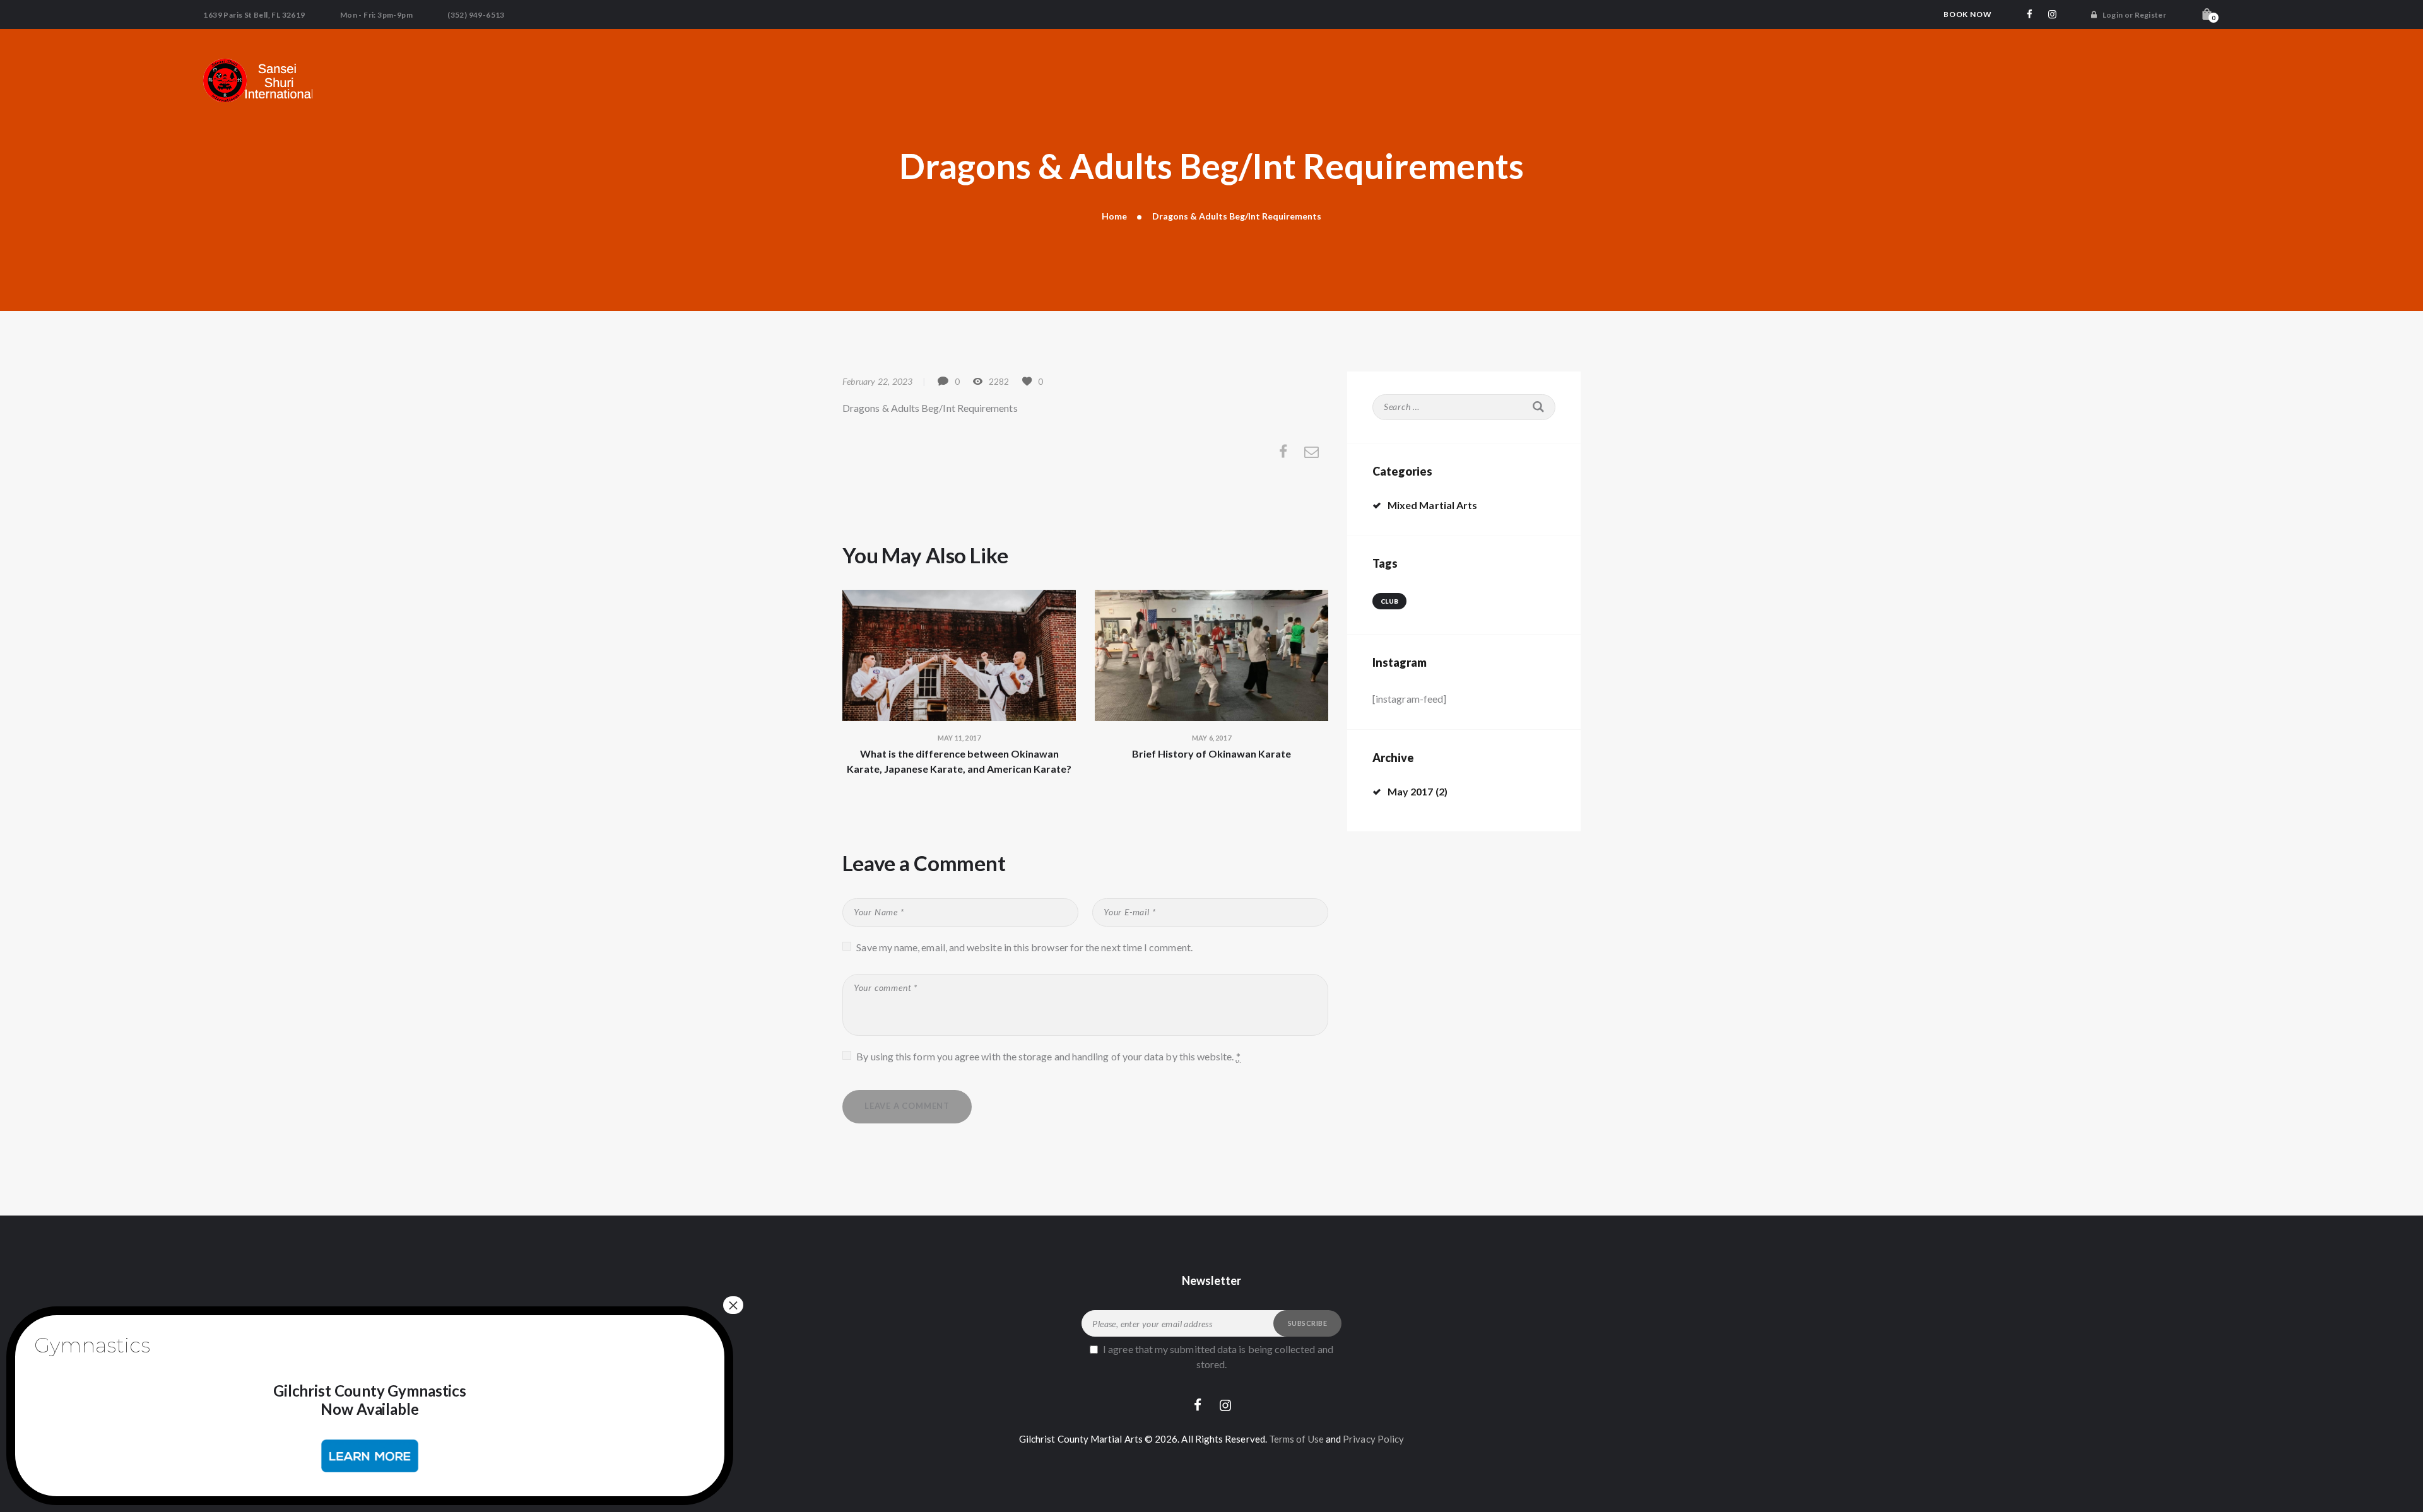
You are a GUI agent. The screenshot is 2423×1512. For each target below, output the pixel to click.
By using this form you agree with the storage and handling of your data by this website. (1048, 1056)
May (1411, 791)
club (1389, 601)
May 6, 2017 (1211, 738)
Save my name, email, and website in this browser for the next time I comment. (1024, 947)
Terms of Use (1296, 1439)
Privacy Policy (1373, 1439)
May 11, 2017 (959, 738)
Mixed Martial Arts (1432, 505)
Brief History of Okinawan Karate (1211, 753)
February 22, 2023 (877, 381)
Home (1114, 216)
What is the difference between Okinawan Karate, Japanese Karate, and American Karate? (959, 761)
